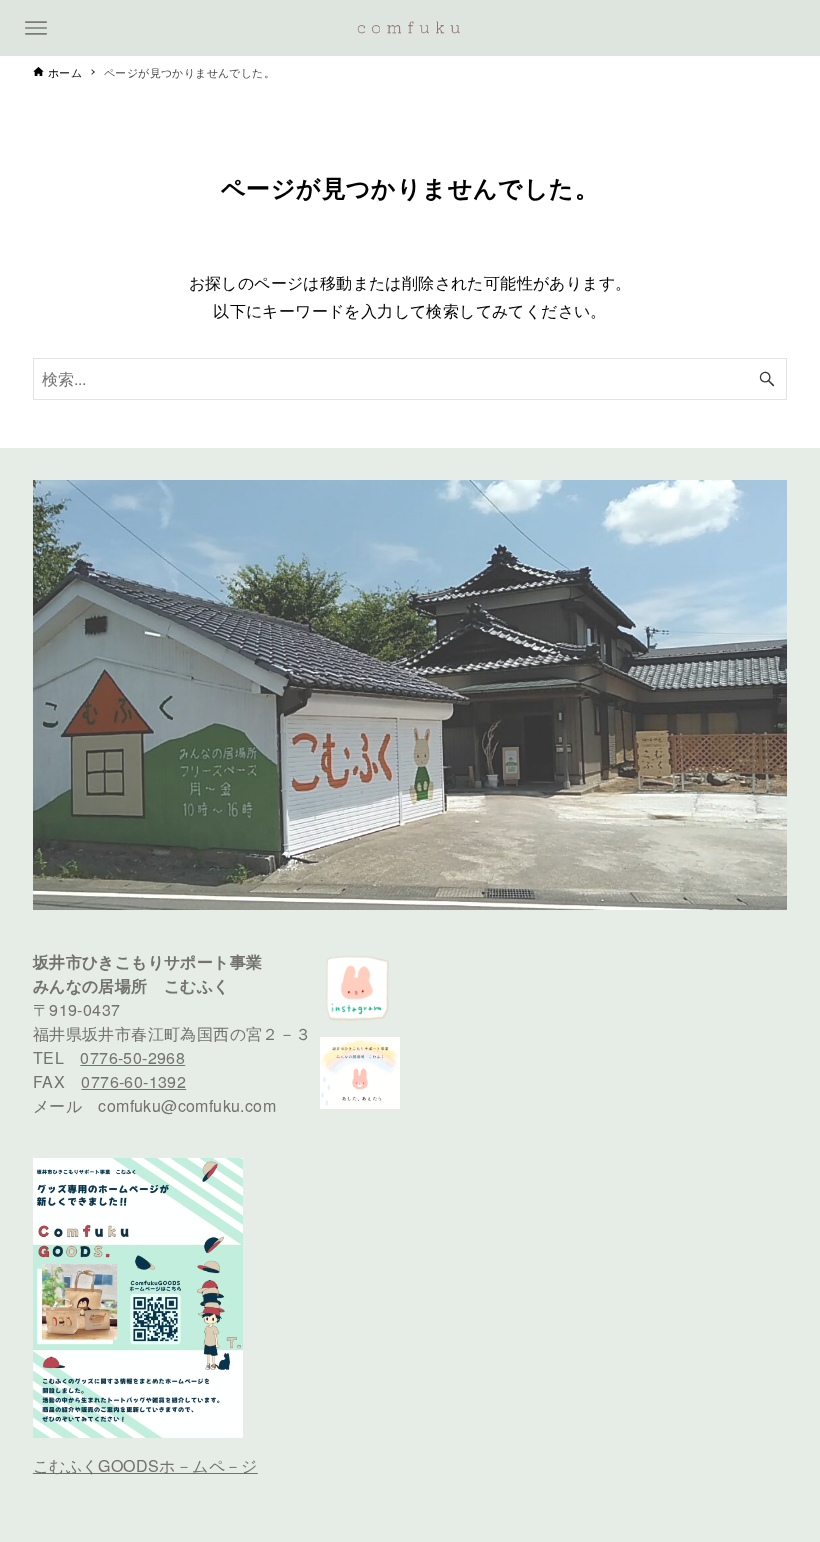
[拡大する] (217, 1184)
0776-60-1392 (133, 1081)
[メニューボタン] (36, 28)
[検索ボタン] (767, 379)
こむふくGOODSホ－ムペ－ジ (145, 1465)
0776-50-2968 (132, 1057)
